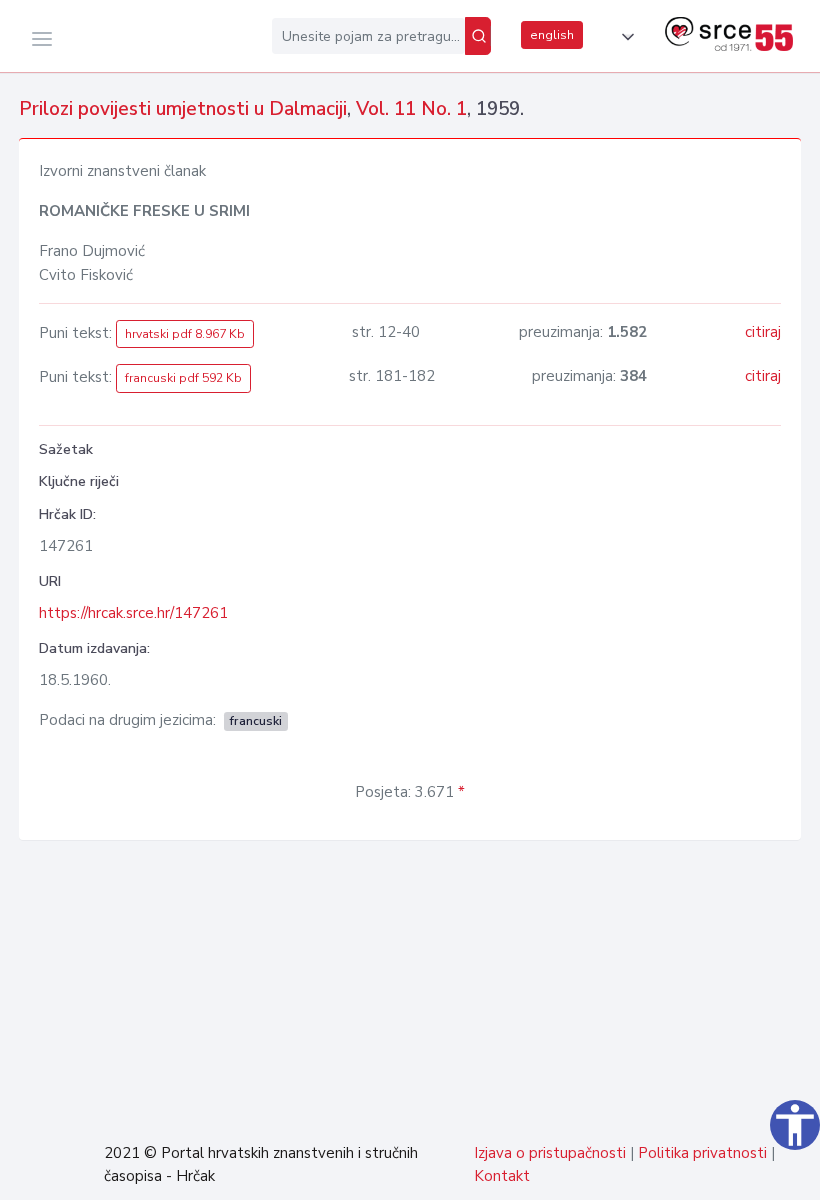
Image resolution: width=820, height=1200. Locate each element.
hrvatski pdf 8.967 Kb (185, 334)
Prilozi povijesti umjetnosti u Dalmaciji (183, 109)
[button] (624, 37)
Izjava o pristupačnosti (550, 1153)
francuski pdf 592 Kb (183, 378)
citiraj (763, 332)
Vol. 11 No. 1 (411, 109)
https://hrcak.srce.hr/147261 (133, 613)
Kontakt (502, 1176)
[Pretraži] (478, 36)
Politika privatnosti (702, 1153)
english (552, 35)
